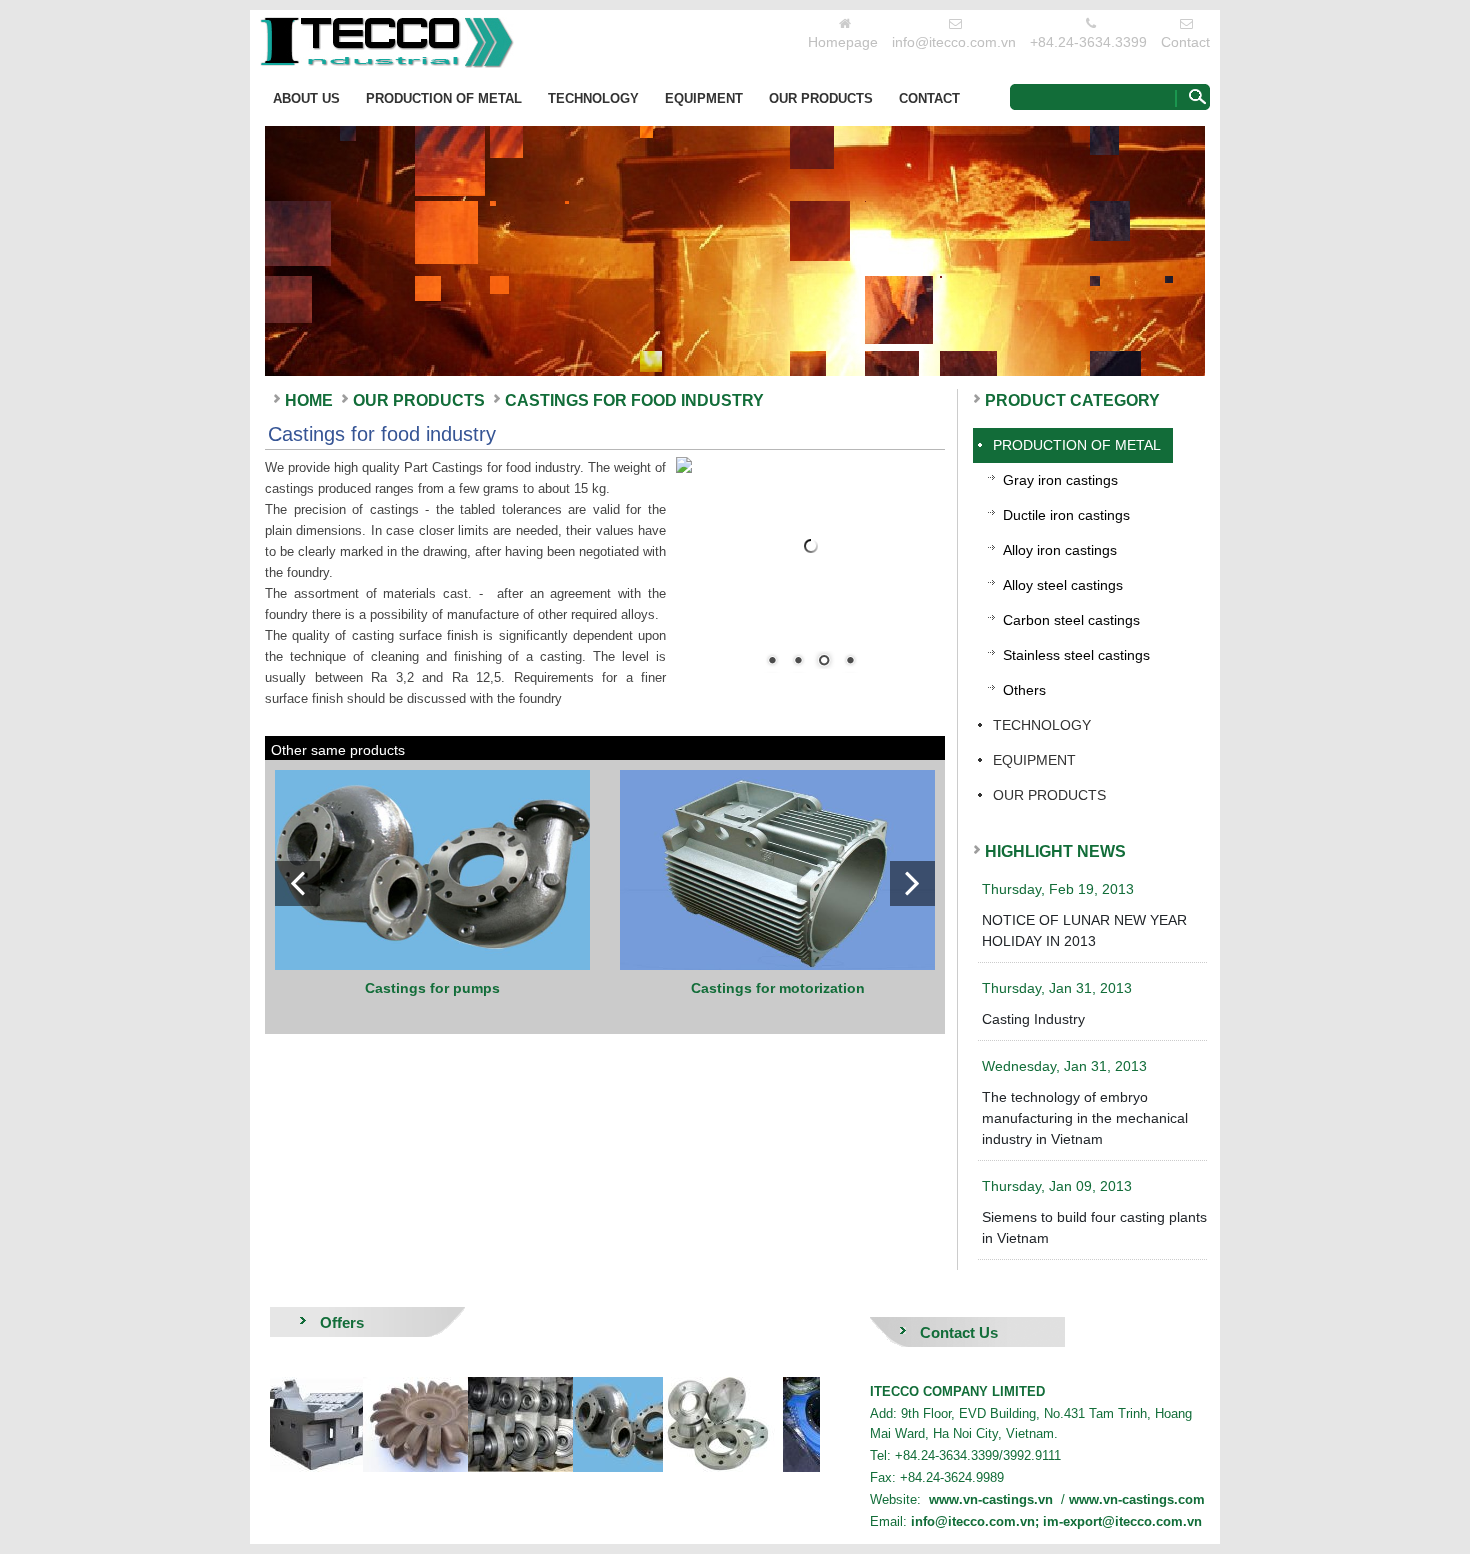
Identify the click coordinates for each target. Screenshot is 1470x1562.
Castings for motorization (778, 988)
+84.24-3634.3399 (1088, 42)
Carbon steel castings (1071, 620)
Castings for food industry (634, 400)
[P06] (791, 1424)
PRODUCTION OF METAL (444, 98)
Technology (593, 98)
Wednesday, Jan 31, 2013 (1064, 1066)
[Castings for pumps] (432, 870)
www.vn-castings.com (1137, 1499)
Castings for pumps (432, 988)
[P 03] (371, 1424)
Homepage (843, 42)
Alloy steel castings (1063, 585)
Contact (1185, 42)
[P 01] (581, 1424)
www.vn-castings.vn (991, 1499)
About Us (306, 98)
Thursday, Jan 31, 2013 (1057, 988)
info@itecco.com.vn (954, 42)
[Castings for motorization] (777, 870)
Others (1024, 690)
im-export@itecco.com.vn (1122, 1521)
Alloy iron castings (1060, 550)
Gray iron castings (1060, 480)
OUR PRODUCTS (821, 98)
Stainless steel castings (1076, 655)
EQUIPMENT (704, 98)
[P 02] (476, 1424)
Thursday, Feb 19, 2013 (1058, 889)
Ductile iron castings (1066, 515)
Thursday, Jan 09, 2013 (1057, 1186)
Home (309, 400)
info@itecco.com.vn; (977, 1521)
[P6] (686, 1424)
